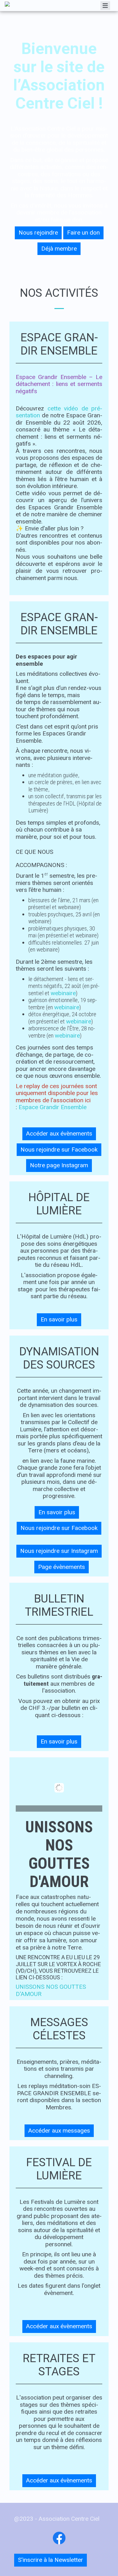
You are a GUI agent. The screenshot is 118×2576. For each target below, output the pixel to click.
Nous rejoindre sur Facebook (59, 1150)
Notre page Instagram (59, 1165)
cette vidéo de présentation (59, 412)
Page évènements (62, 1567)
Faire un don (83, 233)
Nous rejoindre (38, 233)
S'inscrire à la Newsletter (51, 2560)
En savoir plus (59, 1319)
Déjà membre (59, 249)
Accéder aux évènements (59, 1133)
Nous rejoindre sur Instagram (59, 1551)
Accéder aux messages (59, 2131)
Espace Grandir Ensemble (53, 1107)
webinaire (63, 993)
